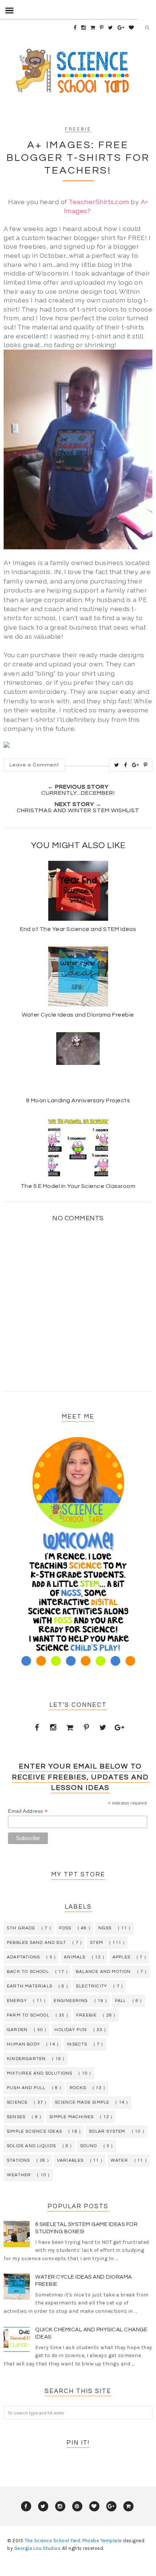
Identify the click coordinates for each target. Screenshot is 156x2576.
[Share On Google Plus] (136, 765)
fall (121, 2001)
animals (75, 1957)
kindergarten (26, 2059)
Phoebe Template (102, 2541)
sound (89, 2146)
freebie (78, 129)
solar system (107, 2131)
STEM (97, 1943)
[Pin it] (146, 765)
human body (23, 2044)
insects (77, 2044)
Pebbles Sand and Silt (36, 1943)
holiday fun (71, 2030)
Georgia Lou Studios (38, 2548)
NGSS (105, 1928)
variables (70, 2160)
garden (17, 2030)
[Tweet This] (117, 765)
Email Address (28, 1811)
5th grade (21, 1928)
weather (19, 2175)
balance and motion (103, 1972)
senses (16, 2117)
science (17, 2102)
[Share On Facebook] (126, 765)
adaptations (23, 1957)
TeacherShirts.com (99, 202)
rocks (78, 2088)
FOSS (65, 1928)
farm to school (28, 2015)
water (119, 2160)
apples (121, 1957)
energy (17, 2001)
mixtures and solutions (40, 2073)
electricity (92, 1986)
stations (19, 2160)
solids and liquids (32, 2146)
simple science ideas (34, 2131)
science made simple (82, 2102)
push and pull (26, 2088)
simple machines (71, 2117)
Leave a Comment (34, 765)
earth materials (30, 1986)
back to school (28, 1972)
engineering (71, 2001)
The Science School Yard (53, 2541)
